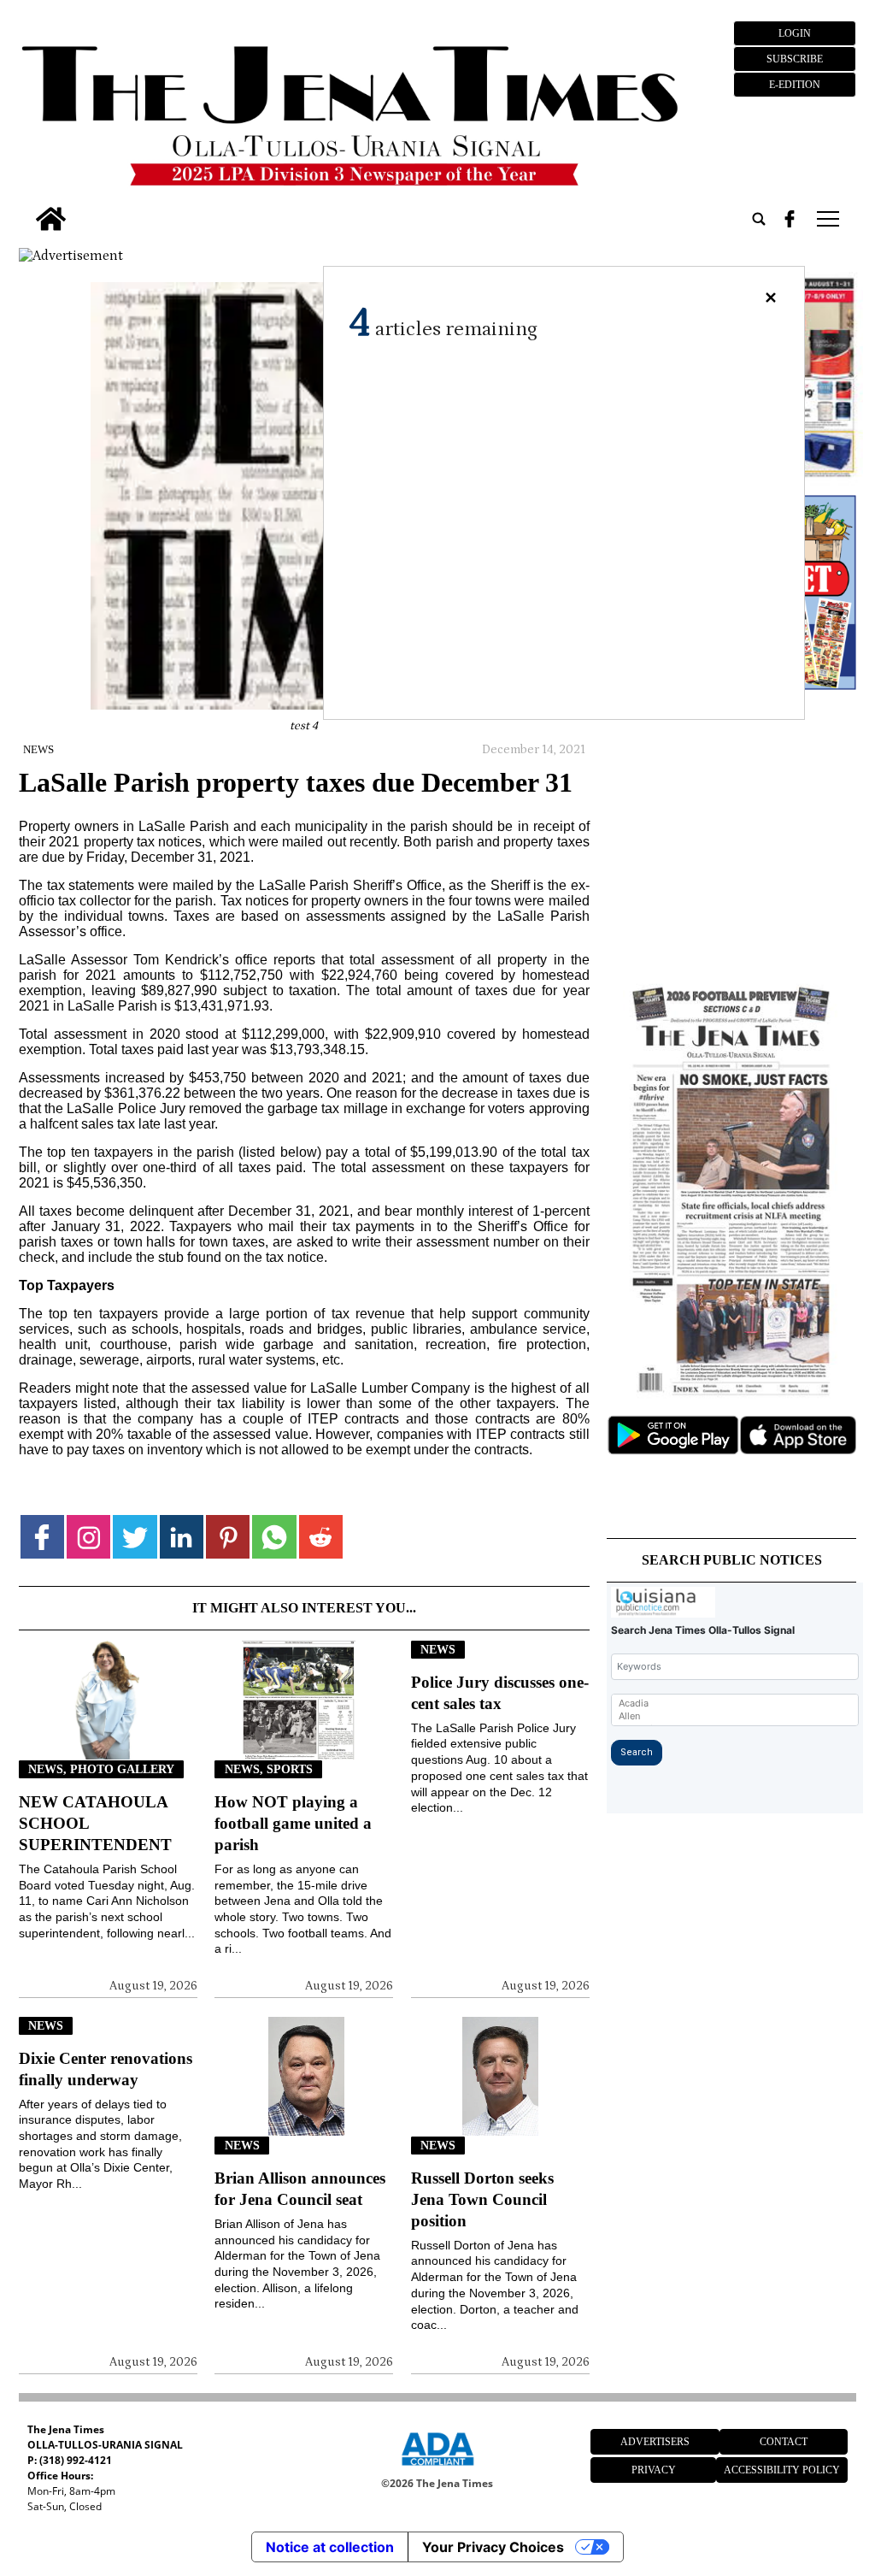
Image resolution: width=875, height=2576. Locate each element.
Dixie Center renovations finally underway (106, 2069)
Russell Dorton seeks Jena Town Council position (482, 2199)
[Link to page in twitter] (135, 1537)
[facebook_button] (790, 219)
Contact (784, 2442)
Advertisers (655, 2442)
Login (795, 33)
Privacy (654, 2470)
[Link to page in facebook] (42, 1537)
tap (827, 219)
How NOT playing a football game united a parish (293, 1823)
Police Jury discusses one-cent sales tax (500, 1693)
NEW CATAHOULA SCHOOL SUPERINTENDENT (95, 1823)
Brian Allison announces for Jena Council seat (300, 2189)
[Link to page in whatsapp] (274, 1537)
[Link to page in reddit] (321, 1537)
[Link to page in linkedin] (182, 1537)
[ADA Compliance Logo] (437, 2468)
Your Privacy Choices (493, 2547)
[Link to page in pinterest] (228, 1537)
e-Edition (795, 85)
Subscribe (795, 59)
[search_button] (759, 219)
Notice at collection (330, 2547)
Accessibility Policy (782, 2470)
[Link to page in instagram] (88, 1537)
